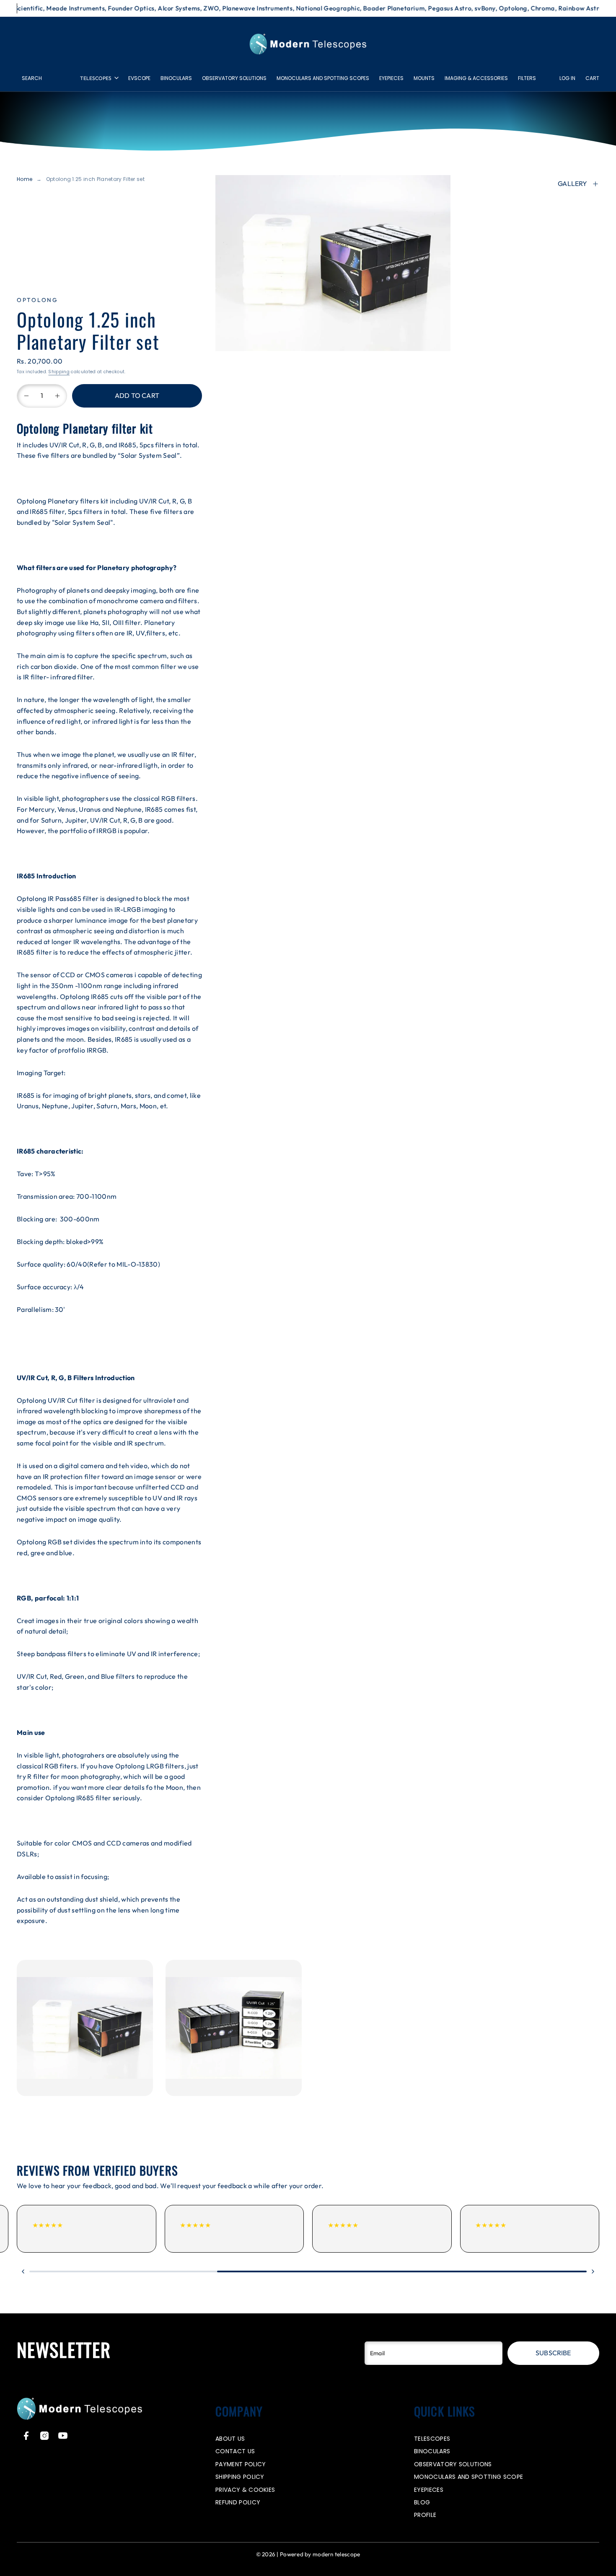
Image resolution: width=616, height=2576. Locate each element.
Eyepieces (391, 78)
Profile (425, 2515)
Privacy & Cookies (245, 2490)
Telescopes (96, 78)
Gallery (572, 183)
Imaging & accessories (476, 78)
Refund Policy (238, 2502)
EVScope (139, 78)
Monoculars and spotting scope (468, 2477)
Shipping (59, 372)
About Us (230, 2439)
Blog (422, 2502)
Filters (527, 78)
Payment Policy (241, 2464)
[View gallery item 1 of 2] (85, 2028)
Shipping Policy (240, 2477)
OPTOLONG (38, 300)
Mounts (424, 78)
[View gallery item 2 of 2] (234, 2028)
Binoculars (176, 78)
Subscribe (553, 2353)
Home (25, 179)
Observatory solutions (234, 78)
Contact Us (235, 2451)
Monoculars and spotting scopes (323, 78)
